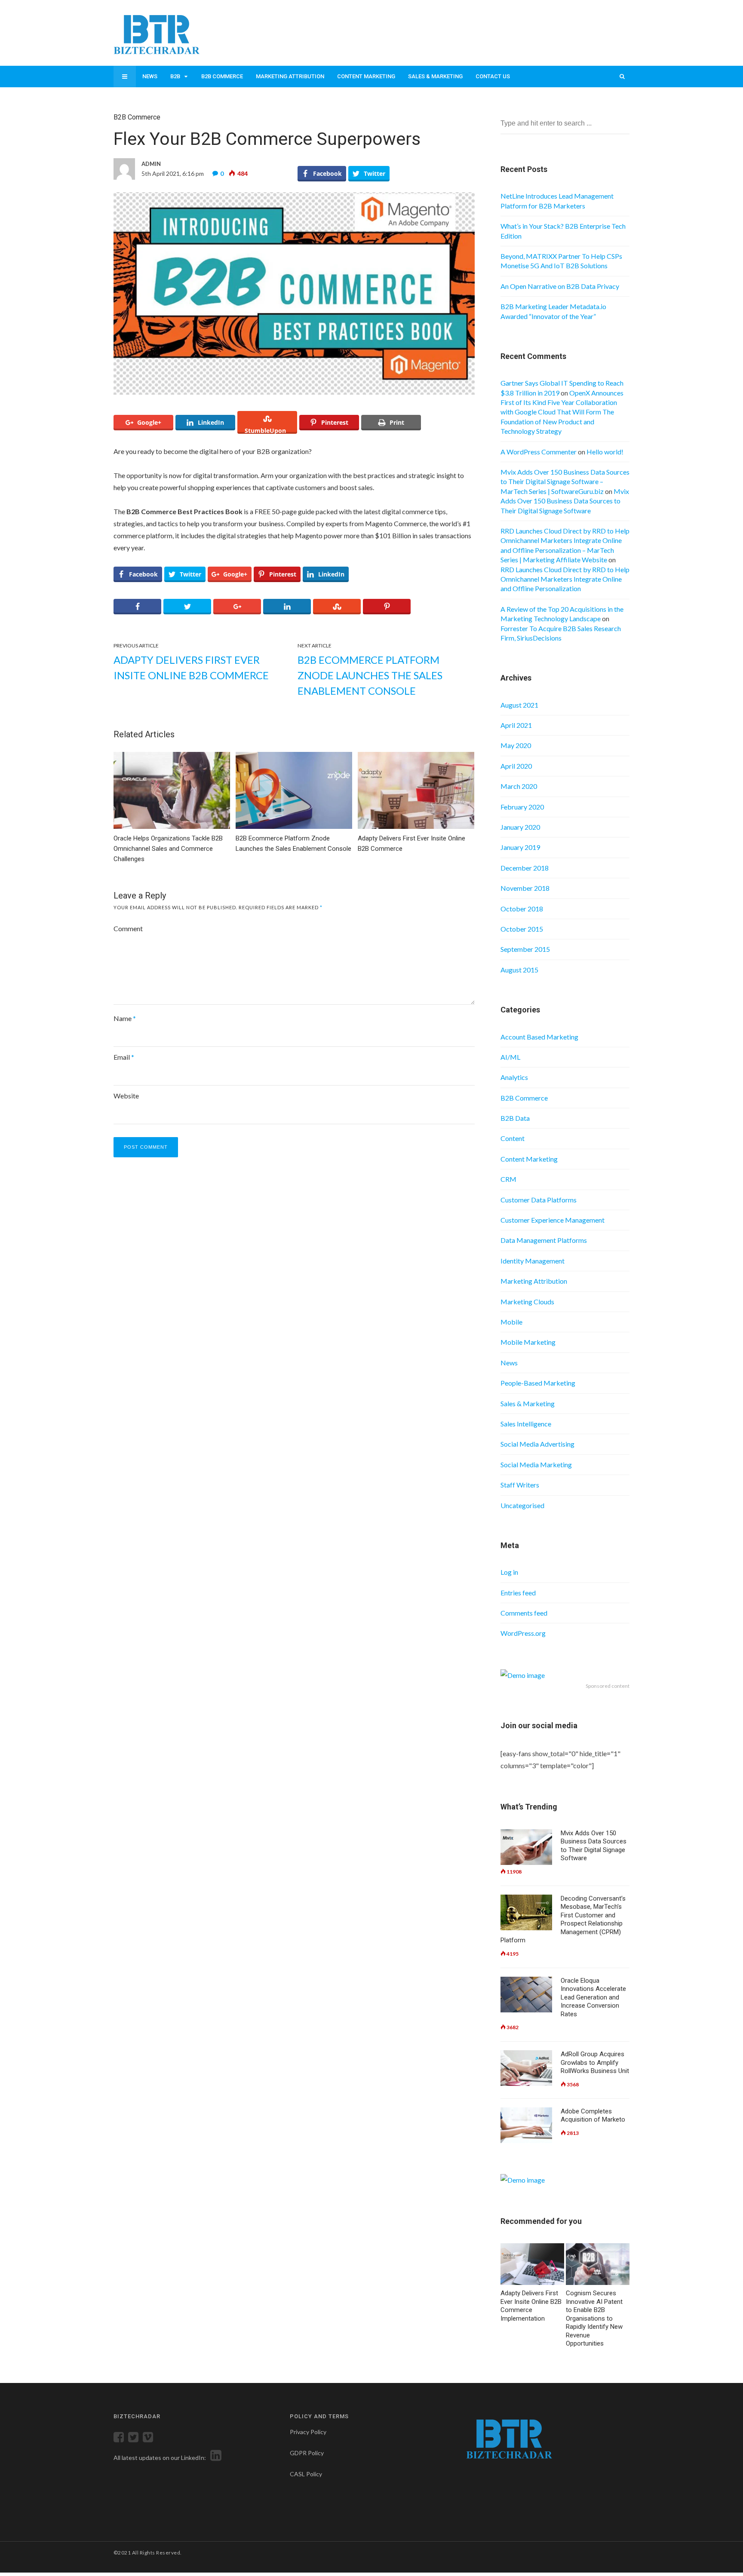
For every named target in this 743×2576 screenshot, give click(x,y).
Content (513, 1138)
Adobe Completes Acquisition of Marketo (593, 2116)
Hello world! (605, 452)
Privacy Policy (308, 2432)
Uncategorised (522, 1505)
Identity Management (533, 1261)
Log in (509, 1572)
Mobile (511, 1322)
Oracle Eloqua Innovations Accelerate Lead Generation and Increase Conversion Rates (593, 1997)
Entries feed (518, 1593)
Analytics (514, 1077)
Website (126, 1096)
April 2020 (516, 766)
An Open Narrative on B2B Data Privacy (560, 286)
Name (125, 1018)
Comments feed (524, 1613)
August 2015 (519, 970)
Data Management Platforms (544, 1240)
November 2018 (525, 888)
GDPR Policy (307, 2453)
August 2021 (519, 705)
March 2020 (519, 786)
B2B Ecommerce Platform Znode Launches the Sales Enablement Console (370, 675)
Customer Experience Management (553, 1220)
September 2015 (525, 949)
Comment (128, 928)
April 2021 (516, 725)
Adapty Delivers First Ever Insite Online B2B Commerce (191, 667)
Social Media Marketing (536, 1464)
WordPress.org (523, 1633)
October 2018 (522, 909)
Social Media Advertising (537, 1444)
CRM (508, 1179)
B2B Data (515, 1118)
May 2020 (516, 745)
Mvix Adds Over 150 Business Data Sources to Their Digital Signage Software (565, 501)
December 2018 (525, 868)
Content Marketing (366, 76)
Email (124, 1057)
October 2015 (522, 929)
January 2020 (520, 827)
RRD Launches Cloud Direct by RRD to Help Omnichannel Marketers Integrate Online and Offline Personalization (565, 579)
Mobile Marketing (528, 1342)
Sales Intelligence (526, 1424)
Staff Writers (520, 1485)
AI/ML (510, 1057)
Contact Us (493, 76)
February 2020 (522, 807)
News (150, 76)
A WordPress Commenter (539, 452)
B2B (175, 76)
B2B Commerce (222, 76)
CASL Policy (306, 2474)
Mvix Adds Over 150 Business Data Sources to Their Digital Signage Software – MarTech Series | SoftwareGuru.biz (565, 481)
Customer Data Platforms (539, 1200)
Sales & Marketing (435, 76)
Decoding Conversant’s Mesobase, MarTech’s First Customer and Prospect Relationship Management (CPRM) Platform (563, 1920)
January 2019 (520, 847)
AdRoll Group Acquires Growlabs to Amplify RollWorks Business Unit (595, 2062)
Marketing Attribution (290, 76)
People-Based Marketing (538, 1383)
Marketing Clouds (527, 1302)
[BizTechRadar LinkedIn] (214, 2458)
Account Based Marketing (539, 1037)
